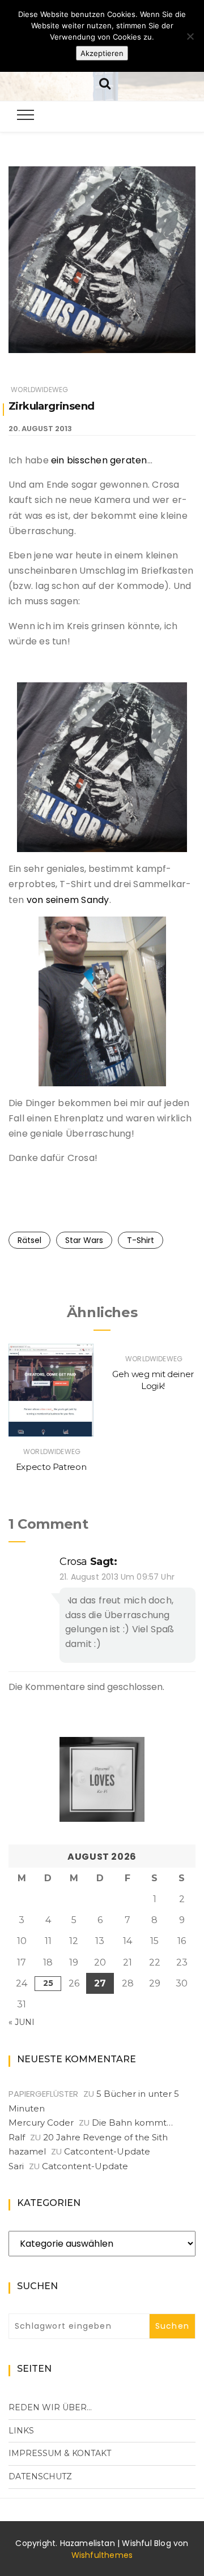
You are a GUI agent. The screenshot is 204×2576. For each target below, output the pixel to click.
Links (21, 2431)
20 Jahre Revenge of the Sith (105, 2137)
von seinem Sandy (68, 900)
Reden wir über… (50, 2407)
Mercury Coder (41, 2123)
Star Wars (84, 1240)
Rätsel (29, 1240)
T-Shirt (141, 1240)
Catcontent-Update (107, 2151)
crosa (73, 1562)
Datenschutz (40, 2476)
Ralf (17, 2137)
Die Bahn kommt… (132, 2123)
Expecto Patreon (51, 1467)
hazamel (27, 2151)
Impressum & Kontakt (60, 2453)
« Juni (22, 2022)
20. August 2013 (40, 429)
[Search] (105, 82)
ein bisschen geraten (98, 460)
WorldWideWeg (39, 390)
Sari (16, 2166)
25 (48, 1983)
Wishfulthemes (102, 2555)
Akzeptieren (102, 53)
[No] (190, 36)
